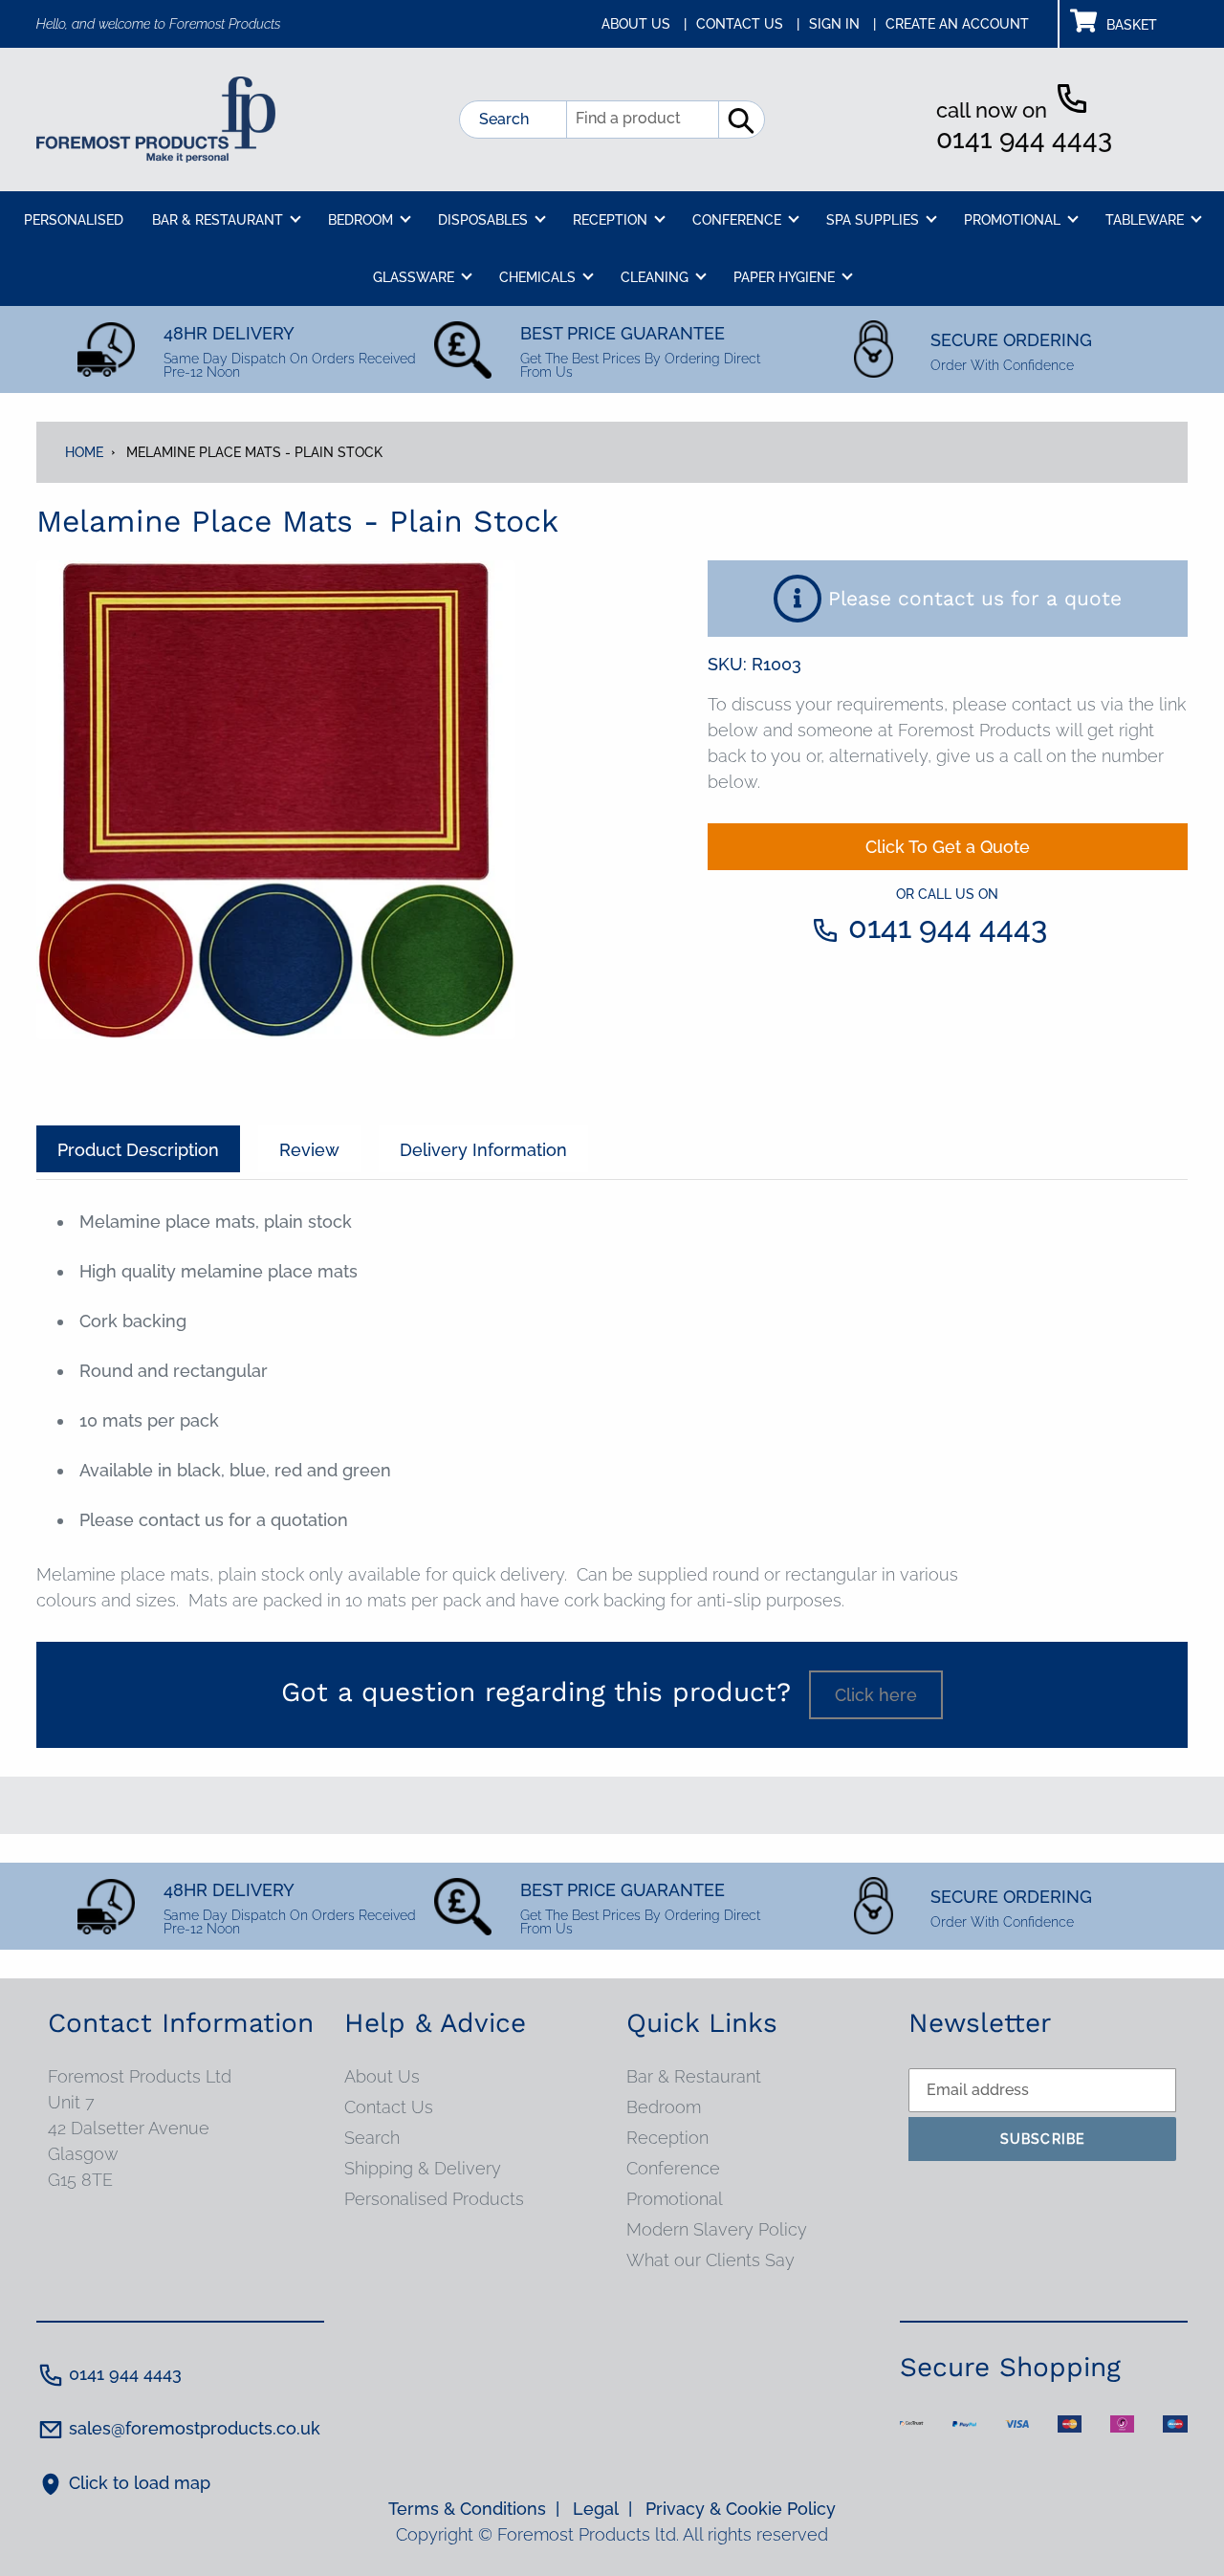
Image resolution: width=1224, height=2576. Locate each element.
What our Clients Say (710, 2260)
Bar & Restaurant (694, 2076)
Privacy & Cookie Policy (741, 2509)
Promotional (675, 2199)
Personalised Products (434, 2199)
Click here (876, 1695)
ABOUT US (644, 24)
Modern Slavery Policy (717, 2229)
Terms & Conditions (474, 2509)
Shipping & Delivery (423, 2168)
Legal (602, 2509)
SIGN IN (842, 24)
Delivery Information (483, 1150)
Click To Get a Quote (948, 847)
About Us (382, 2076)
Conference (673, 2168)
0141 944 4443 (1024, 139)
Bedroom (664, 2107)
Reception (667, 2138)
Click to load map (140, 2483)
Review (309, 1150)
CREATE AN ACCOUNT (957, 24)
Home (84, 452)
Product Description (138, 1150)
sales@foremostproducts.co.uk (195, 2428)
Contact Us (389, 2107)
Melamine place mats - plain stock (254, 452)
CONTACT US (748, 24)
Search (504, 119)
